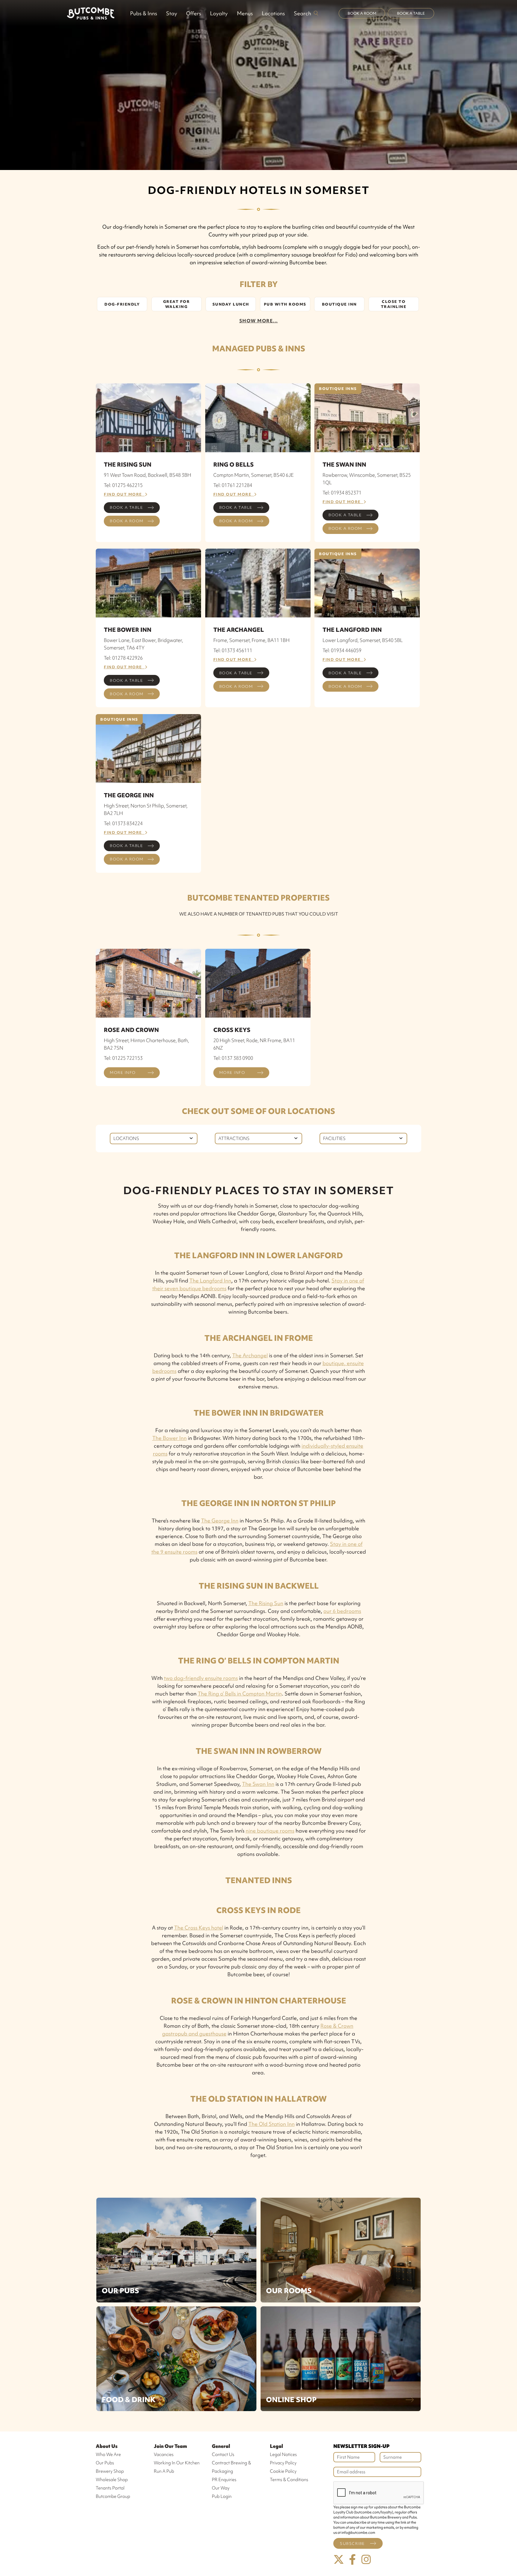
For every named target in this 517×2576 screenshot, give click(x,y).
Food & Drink (129, 2400)
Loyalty (219, 13)
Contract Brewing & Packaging (231, 2467)
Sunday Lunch (231, 304)
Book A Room (362, 13)
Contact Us (223, 2454)
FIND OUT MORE (124, 494)
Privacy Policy (283, 2463)
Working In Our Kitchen (177, 2463)
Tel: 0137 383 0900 (233, 1058)
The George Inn (220, 1521)
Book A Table (411, 13)
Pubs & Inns (144, 13)
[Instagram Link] (366, 2560)
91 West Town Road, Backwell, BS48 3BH (148, 475)
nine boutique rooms (270, 1831)
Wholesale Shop (112, 2480)
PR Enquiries (224, 2480)
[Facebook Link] (352, 2560)
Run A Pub (164, 2471)
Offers (194, 13)
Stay (172, 13)
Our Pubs (120, 2291)
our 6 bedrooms (342, 1611)
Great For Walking (177, 304)
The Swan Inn (258, 1784)
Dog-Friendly (122, 304)
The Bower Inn (169, 1438)
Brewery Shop (110, 2471)
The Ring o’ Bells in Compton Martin (240, 1694)
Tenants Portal (110, 2488)
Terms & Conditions (289, 2480)
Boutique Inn (339, 304)
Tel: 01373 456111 (233, 650)
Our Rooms (289, 2291)
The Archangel (250, 1355)
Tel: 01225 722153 (123, 1058)
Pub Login (222, 2496)
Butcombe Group (113, 2496)
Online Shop (291, 2400)
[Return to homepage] (91, 13)
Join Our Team (170, 2446)
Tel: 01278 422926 (123, 658)
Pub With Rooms (285, 304)
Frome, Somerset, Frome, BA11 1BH (251, 640)
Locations (273, 13)
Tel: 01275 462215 (123, 485)
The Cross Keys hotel (199, 1928)
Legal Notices (283, 2454)
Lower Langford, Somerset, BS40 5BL (363, 640)
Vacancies (164, 2454)
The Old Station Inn (272, 2124)
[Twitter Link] (339, 2560)
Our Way (221, 2488)
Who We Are (108, 2454)
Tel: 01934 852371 (342, 493)
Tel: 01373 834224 (123, 823)
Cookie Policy (283, 2471)
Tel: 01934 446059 (342, 650)
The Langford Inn (210, 1281)
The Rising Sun (266, 1603)
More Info (123, 1073)
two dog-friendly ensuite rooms (201, 1678)
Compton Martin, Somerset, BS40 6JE (254, 475)
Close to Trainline (394, 304)
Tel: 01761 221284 (233, 485)
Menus (245, 13)
